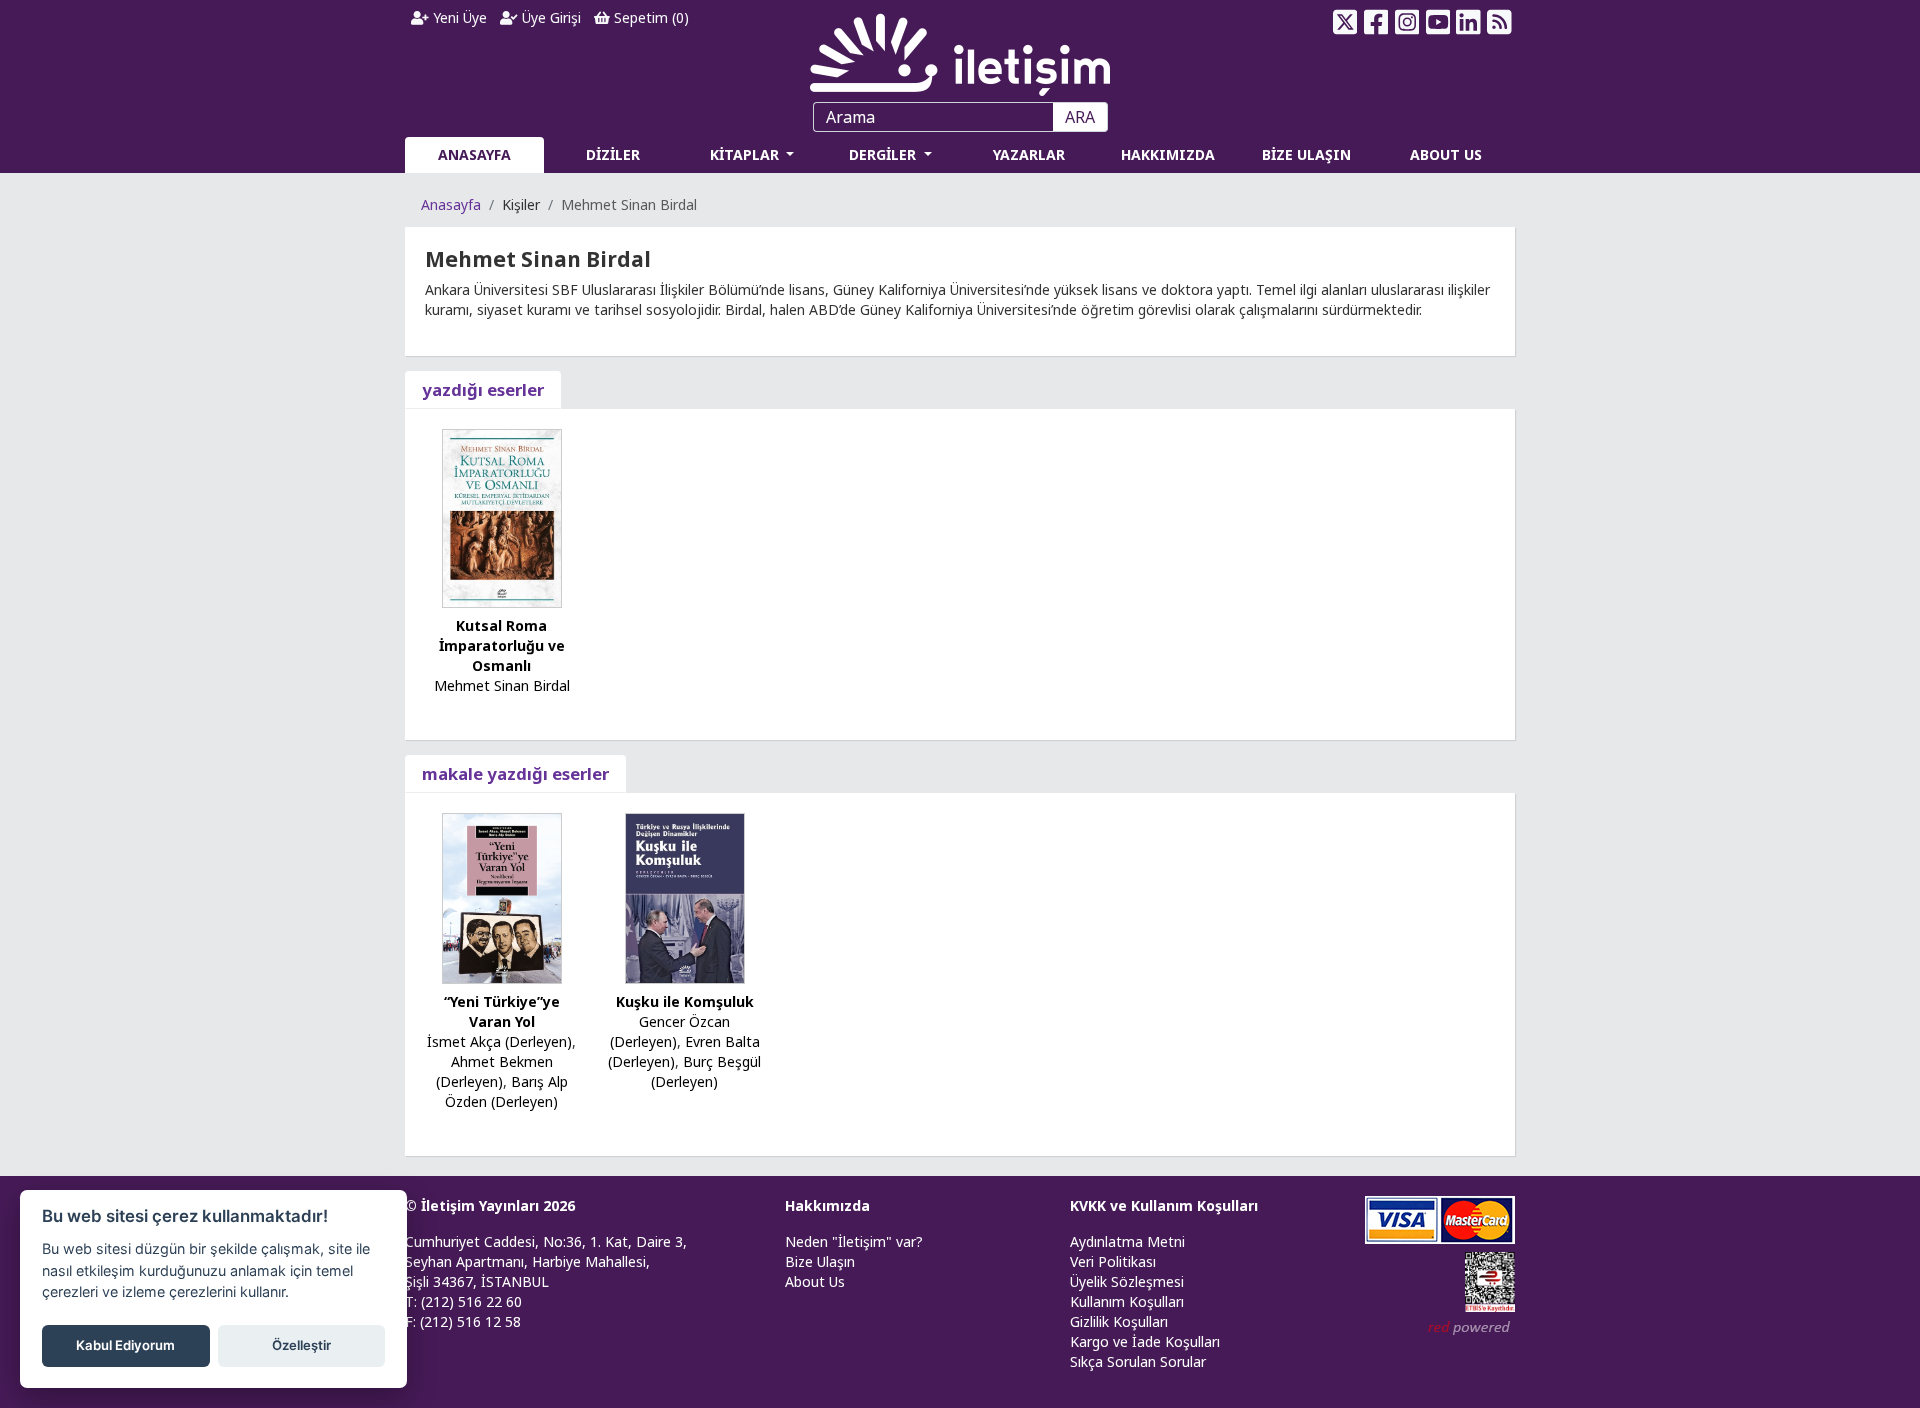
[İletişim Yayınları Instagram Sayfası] (1407, 22)
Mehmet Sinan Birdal (502, 685)
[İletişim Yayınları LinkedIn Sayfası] (1468, 22)
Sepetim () (649, 17)
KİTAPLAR (746, 154)
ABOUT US (1446, 154)
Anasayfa (451, 204)
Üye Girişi (549, 17)
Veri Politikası (1113, 1261)
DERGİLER (884, 154)
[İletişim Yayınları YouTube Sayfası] (1437, 22)
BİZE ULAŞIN (1306, 154)
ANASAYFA (474, 154)
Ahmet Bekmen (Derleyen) (494, 1071)
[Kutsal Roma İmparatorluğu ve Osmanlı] (502, 516)
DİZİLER (613, 154)
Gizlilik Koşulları (1119, 1321)
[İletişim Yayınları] (960, 49)
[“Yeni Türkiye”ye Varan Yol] (502, 896)
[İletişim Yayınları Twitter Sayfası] (1345, 22)
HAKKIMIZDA (1168, 154)
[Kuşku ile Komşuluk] (685, 896)
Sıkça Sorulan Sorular (1138, 1361)
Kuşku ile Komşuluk (685, 1001)
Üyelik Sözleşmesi (1127, 1281)
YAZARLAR (1029, 154)
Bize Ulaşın (820, 1261)
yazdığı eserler (483, 389)
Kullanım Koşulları (1127, 1301)
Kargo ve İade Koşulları (1145, 1341)
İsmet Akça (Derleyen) (499, 1041)
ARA (1080, 117)
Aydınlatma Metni (1127, 1241)
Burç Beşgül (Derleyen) (706, 1071)
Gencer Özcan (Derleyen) (670, 1031)
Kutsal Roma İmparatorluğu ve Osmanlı (502, 645)
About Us (815, 1281)
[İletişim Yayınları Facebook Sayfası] (1376, 22)
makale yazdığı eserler (515, 773)
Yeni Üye (458, 17)
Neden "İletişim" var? (854, 1241)
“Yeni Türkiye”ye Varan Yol (502, 1011)
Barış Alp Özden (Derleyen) (506, 1091)
